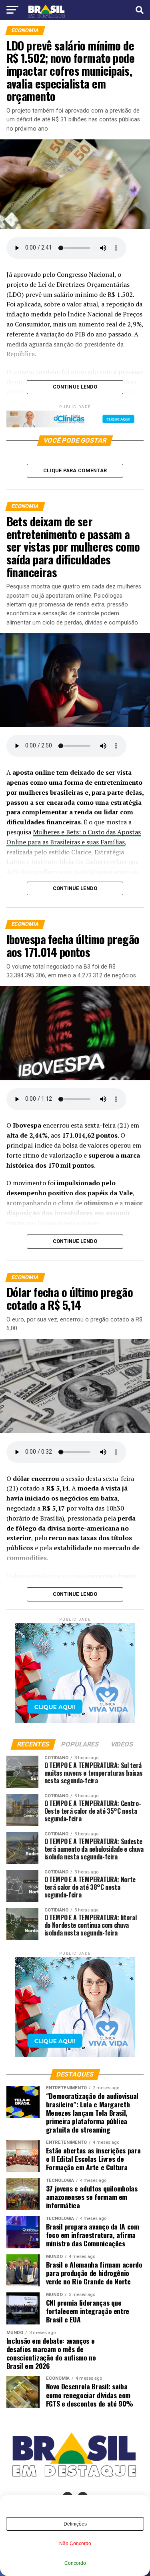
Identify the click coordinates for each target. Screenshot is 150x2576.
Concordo (75, 2563)
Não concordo (75, 2544)
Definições (75, 2524)
